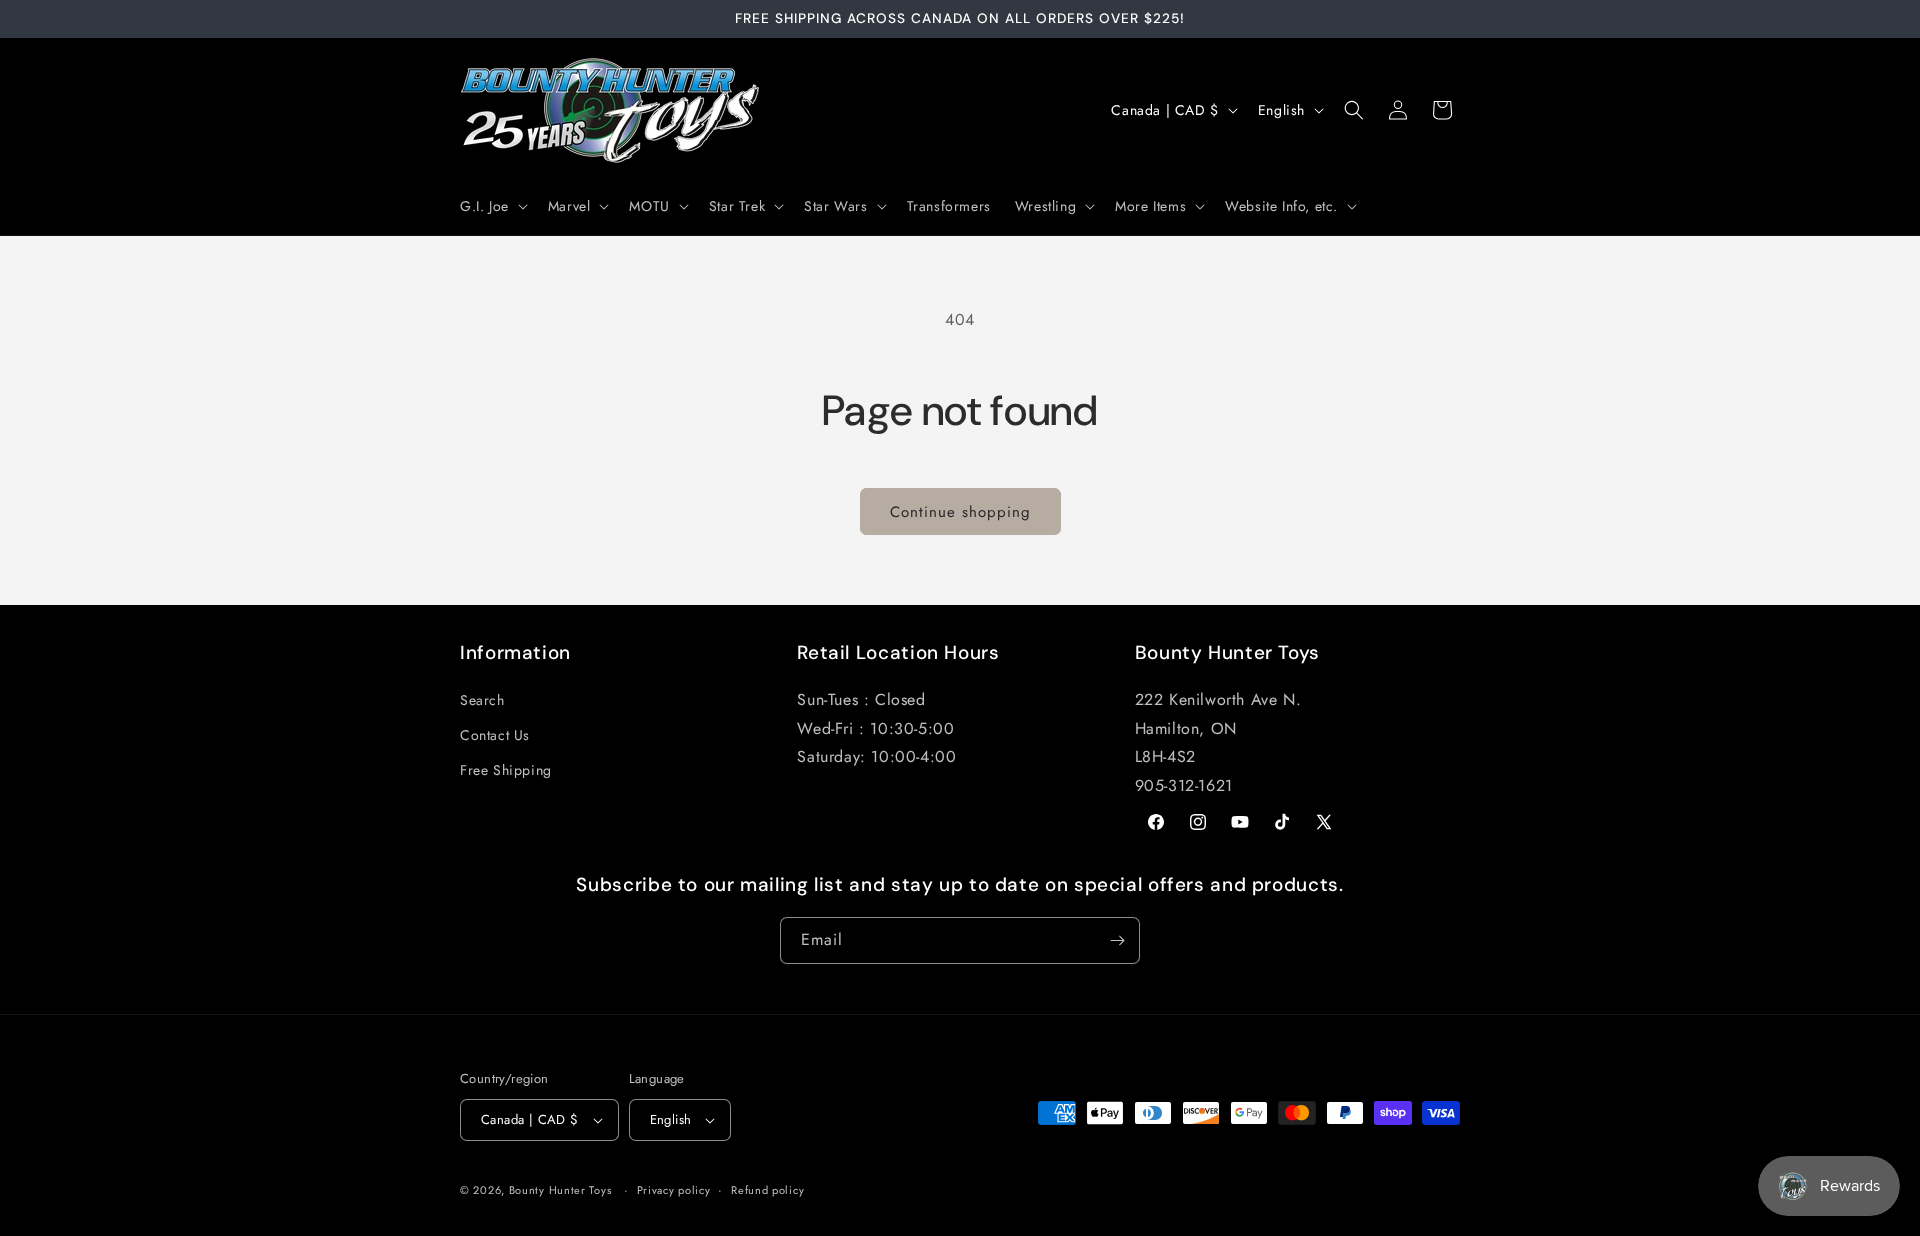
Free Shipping (506, 770)
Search (482, 700)
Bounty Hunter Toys (560, 1190)
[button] (492, 206)
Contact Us (495, 735)
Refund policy (767, 1190)
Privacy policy (674, 1190)
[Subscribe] (1117, 940)
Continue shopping (960, 512)
